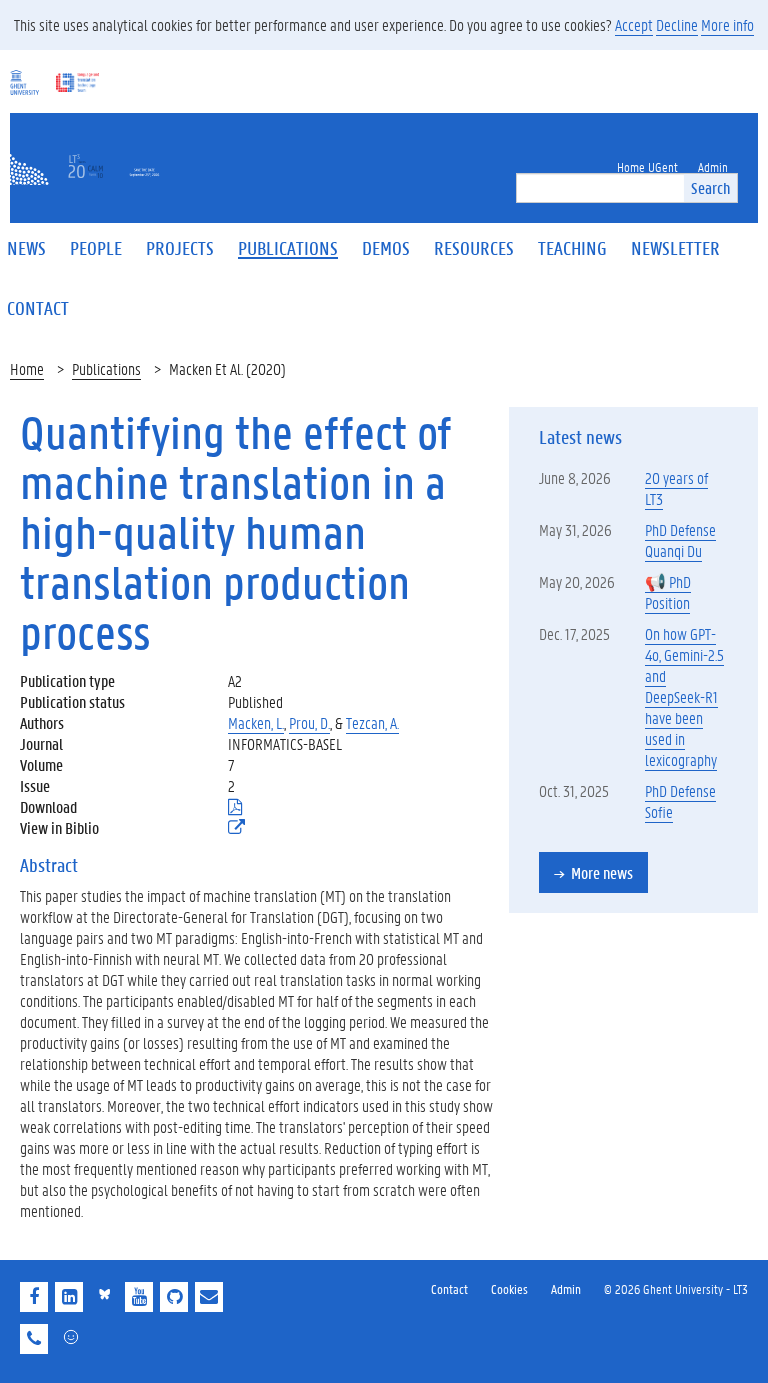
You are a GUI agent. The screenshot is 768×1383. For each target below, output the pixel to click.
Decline (677, 24)
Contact (449, 1288)
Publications (106, 368)
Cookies (509, 1288)
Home (27, 368)
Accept (634, 24)
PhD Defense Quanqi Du (680, 540)
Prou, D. (309, 722)
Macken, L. (256, 722)
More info (727, 24)
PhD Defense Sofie (680, 801)
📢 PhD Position (668, 592)
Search (710, 187)
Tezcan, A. (372, 722)
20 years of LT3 (676, 488)
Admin (566, 1288)
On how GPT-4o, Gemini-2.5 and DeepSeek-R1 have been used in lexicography (684, 696)
